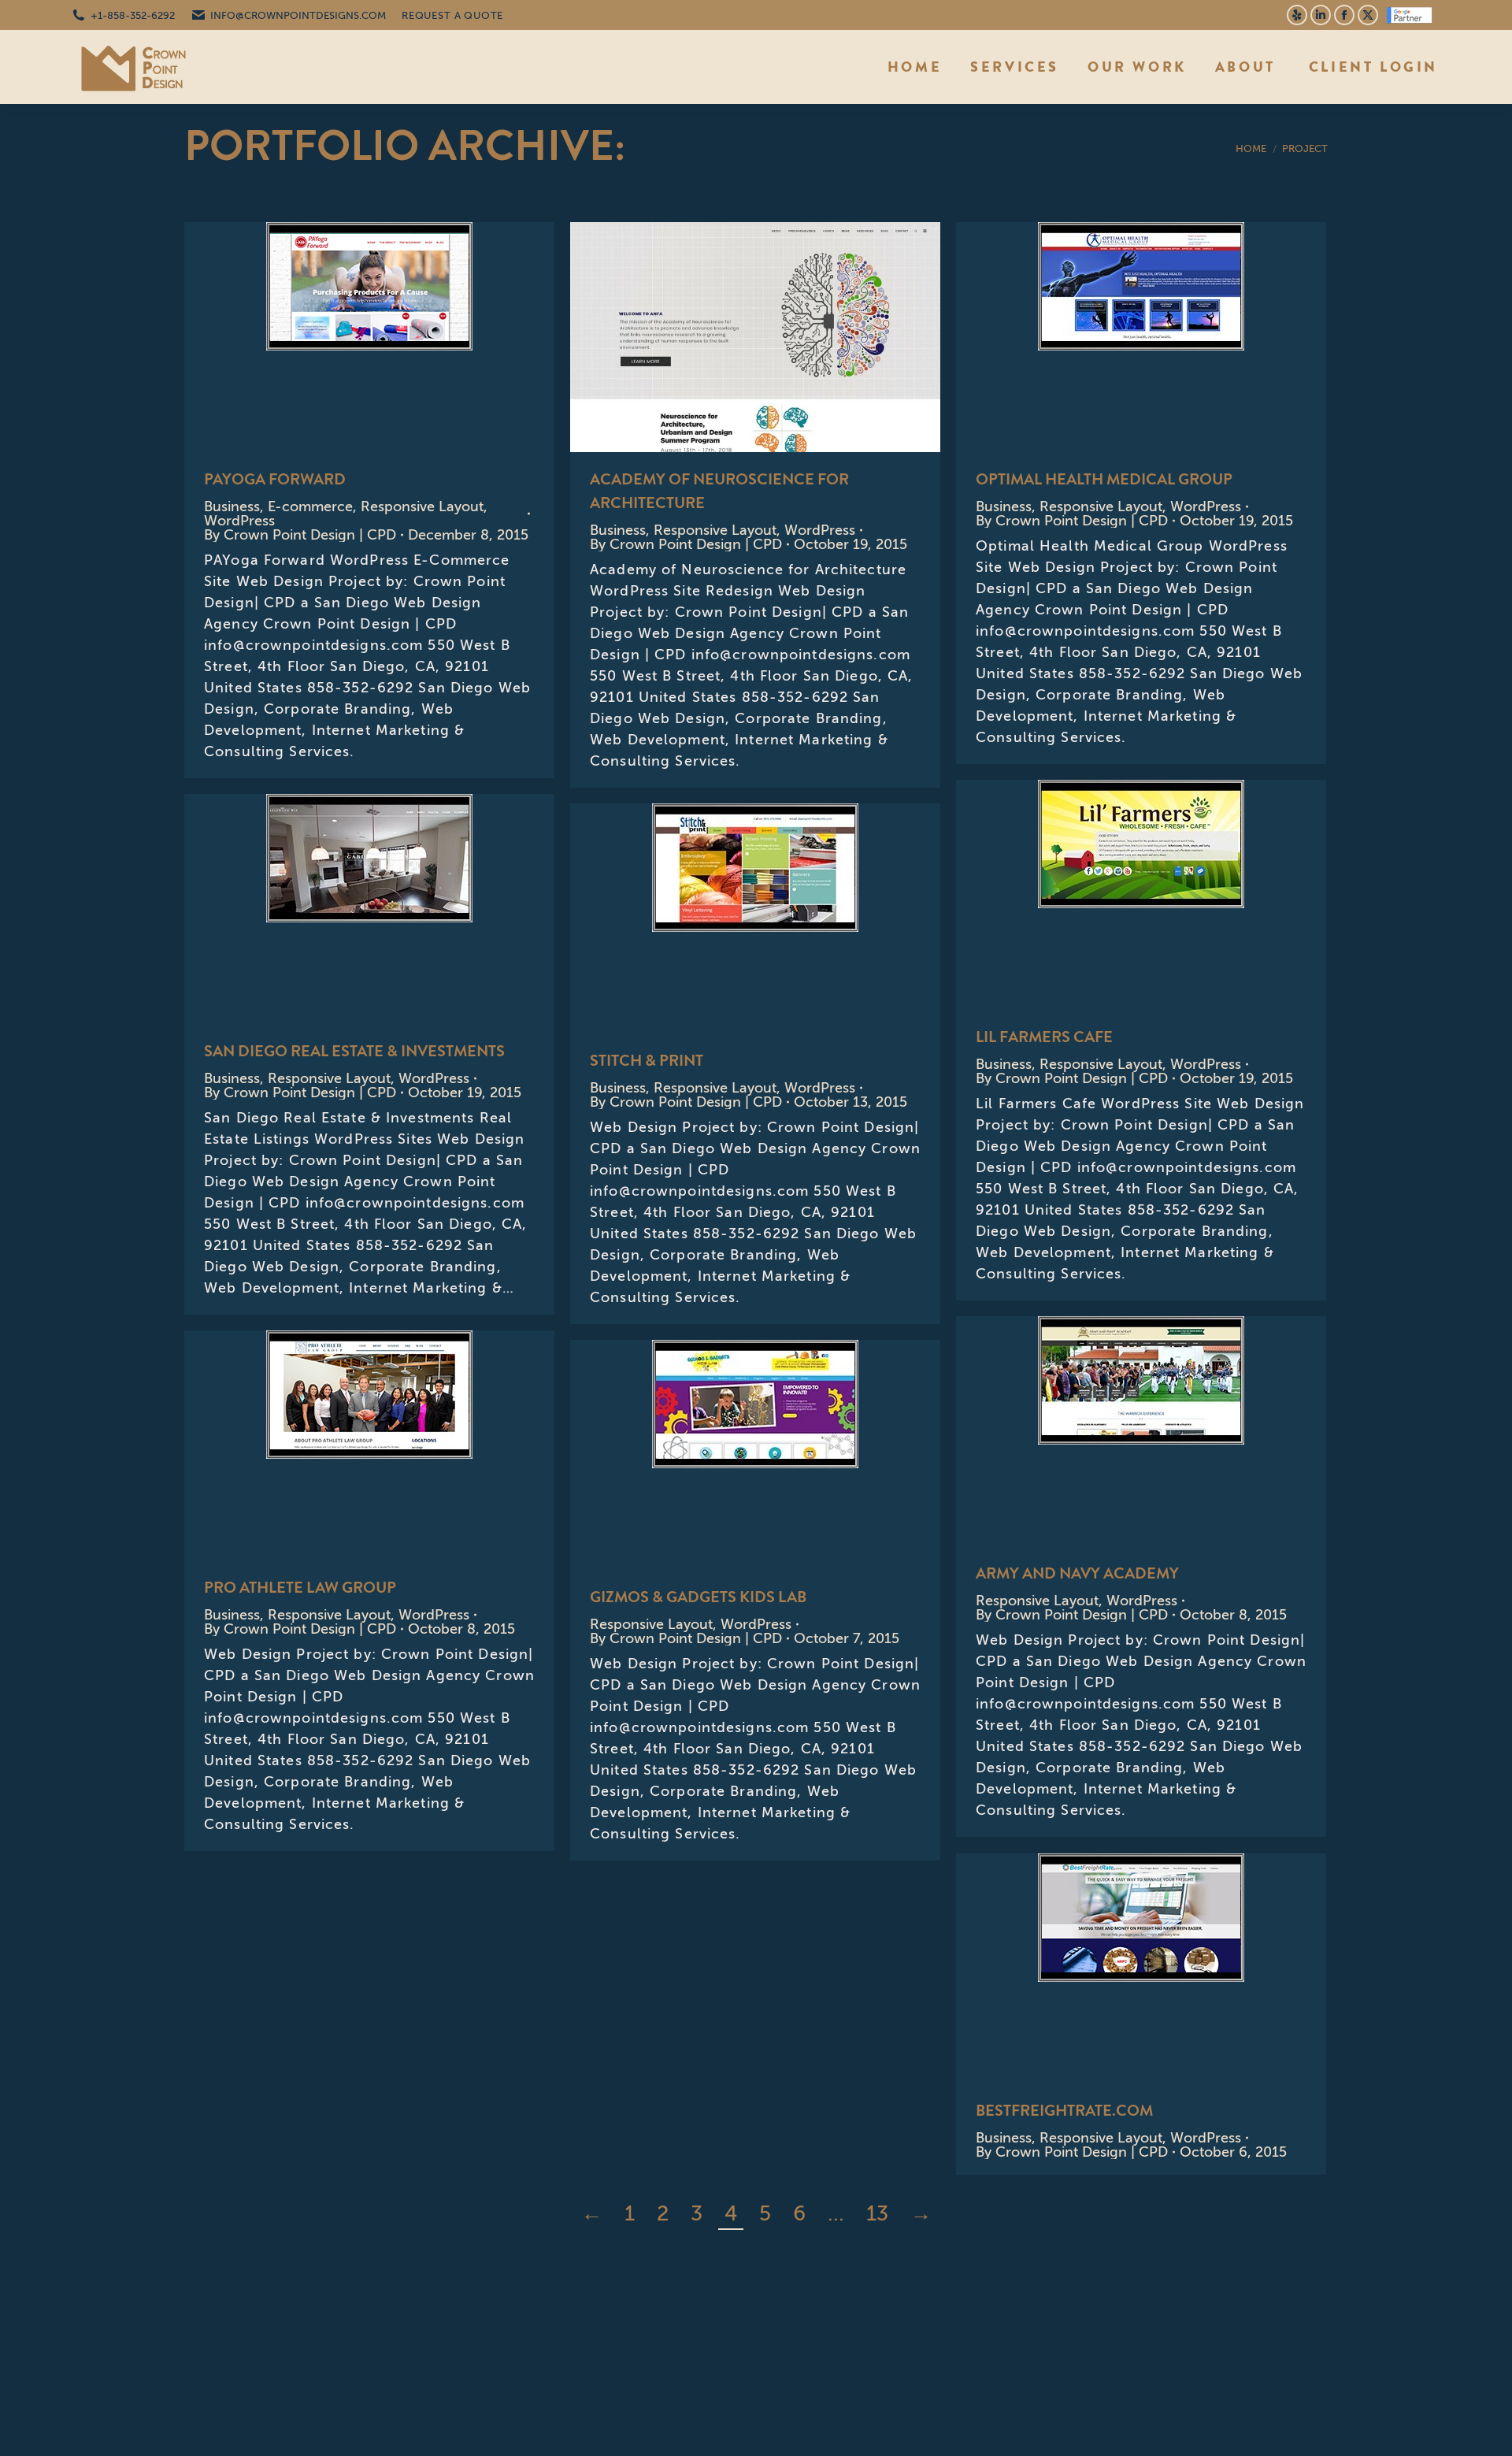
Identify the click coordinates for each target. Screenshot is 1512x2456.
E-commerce (310, 506)
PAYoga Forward (275, 479)
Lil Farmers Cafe (1099, 895)
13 (877, 2213)
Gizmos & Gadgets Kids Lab (698, 1597)
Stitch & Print (647, 1061)
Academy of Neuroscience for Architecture (713, 337)
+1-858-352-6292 (133, 15)
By (300, 535)
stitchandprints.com (713, 918)
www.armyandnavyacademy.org (1099, 1431)
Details (412, 337)
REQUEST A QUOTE (452, 15)
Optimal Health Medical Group (1099, 337)
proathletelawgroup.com (327, 1445)
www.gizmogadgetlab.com (713, 1455)
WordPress (239, 521)
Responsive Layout (422, 506)
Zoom (369, 337)
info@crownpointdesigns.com (298, 15)
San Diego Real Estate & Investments (327, 909)
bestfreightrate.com (1099, 1968)
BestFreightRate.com (1064, 2111)
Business (232, 506)
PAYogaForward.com (327, 337)
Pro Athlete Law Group (300, 1588)
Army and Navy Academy (1077, 1573)
